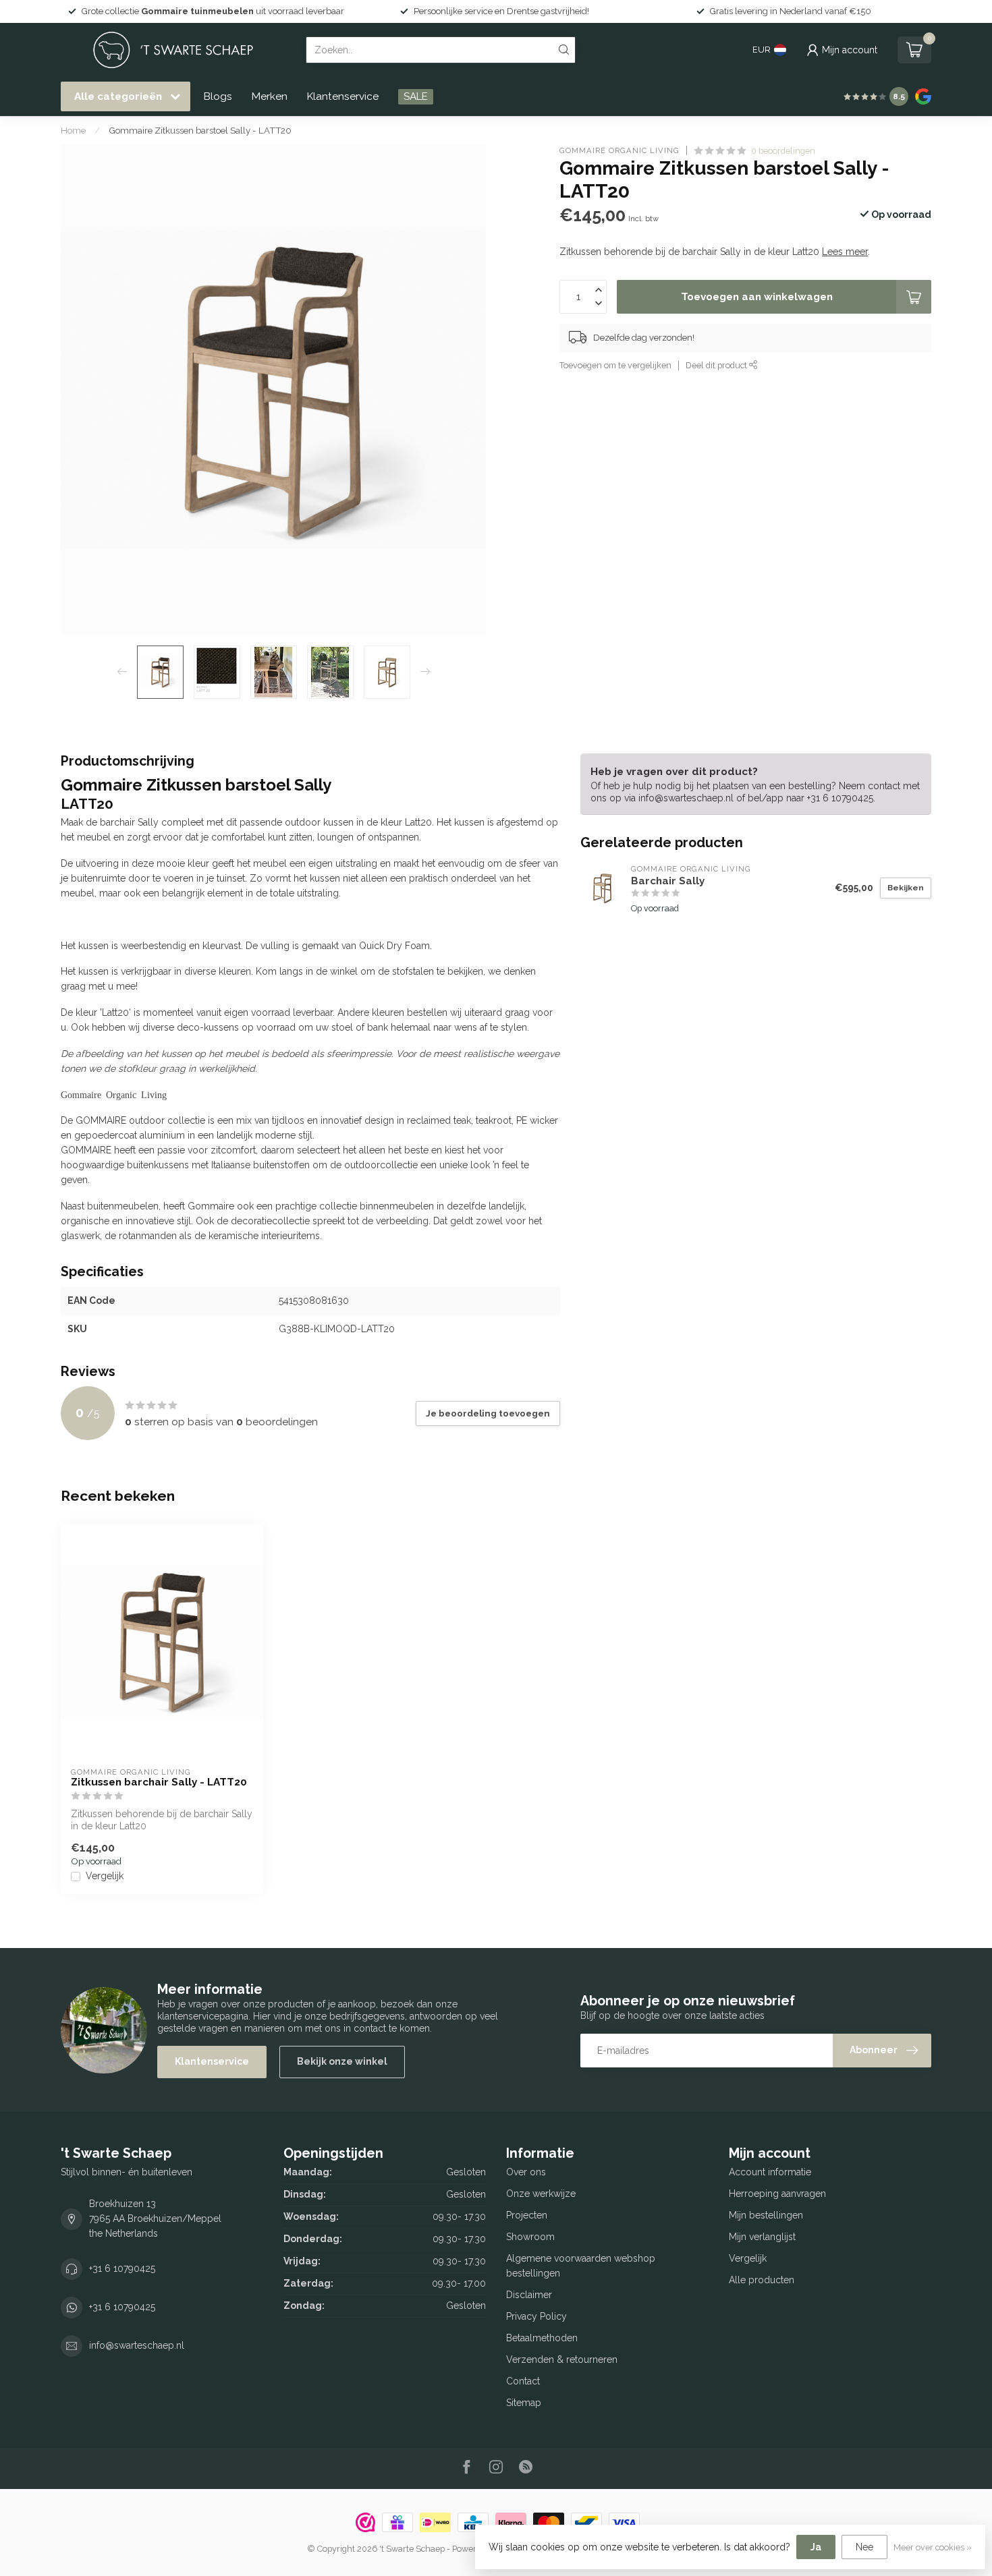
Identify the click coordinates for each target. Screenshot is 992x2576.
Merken (270, 96)
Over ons (526, 2172)
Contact (523, 2381)
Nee (864, 2547)
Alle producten (762, 2280)
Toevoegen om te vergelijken (615, 365)
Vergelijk (105, 1876)
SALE (416, 96)
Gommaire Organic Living (619, 151)
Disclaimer (529, 2295)
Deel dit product (717, 365)
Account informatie (770, 2172)
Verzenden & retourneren (562, 2359)
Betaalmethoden (542, 2338)
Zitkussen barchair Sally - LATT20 (159, 1782)
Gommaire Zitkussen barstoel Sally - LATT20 (200, 130)
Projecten (527, 2215)
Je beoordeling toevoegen (488, 1413)
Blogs (218, 96)
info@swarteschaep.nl (137, 2345)
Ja (816, 2547)
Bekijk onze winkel (342, 2061)
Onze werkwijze (541, 2194)
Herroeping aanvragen (777, 2194)
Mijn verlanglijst (762, 2237)
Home (73, 130)
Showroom (530, 2237)
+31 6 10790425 (122, 2268)
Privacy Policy (536, 2316)
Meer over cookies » (933, 2547)
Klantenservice (343, 96)
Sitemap (524, 2403)
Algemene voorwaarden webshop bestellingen (581, 2266)
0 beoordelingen (783, 151)
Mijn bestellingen (766, 2215)
